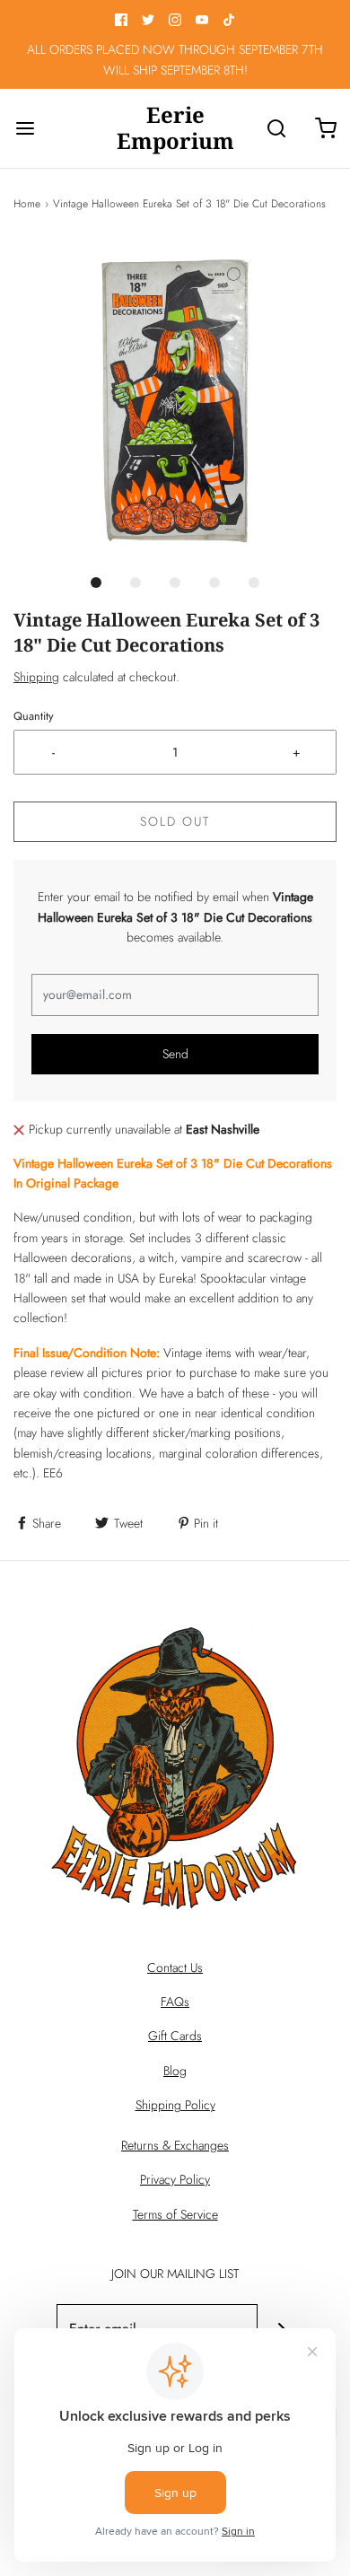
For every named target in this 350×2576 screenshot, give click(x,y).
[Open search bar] (276, 128)
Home (27, 204)
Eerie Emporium (175, 128)
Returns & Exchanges (175, 2145)
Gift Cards (175, 2036)
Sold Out (175, 821)
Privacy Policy (175, 2179)
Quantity (34, 716)
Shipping (36, 677)
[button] (175, 401)
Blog (175, 2071)
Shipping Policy (175, 2105)
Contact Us (175, 1967)
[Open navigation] (25, 128)
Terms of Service (175, 2214)
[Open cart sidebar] (325, 128)
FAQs (175, 2002)
